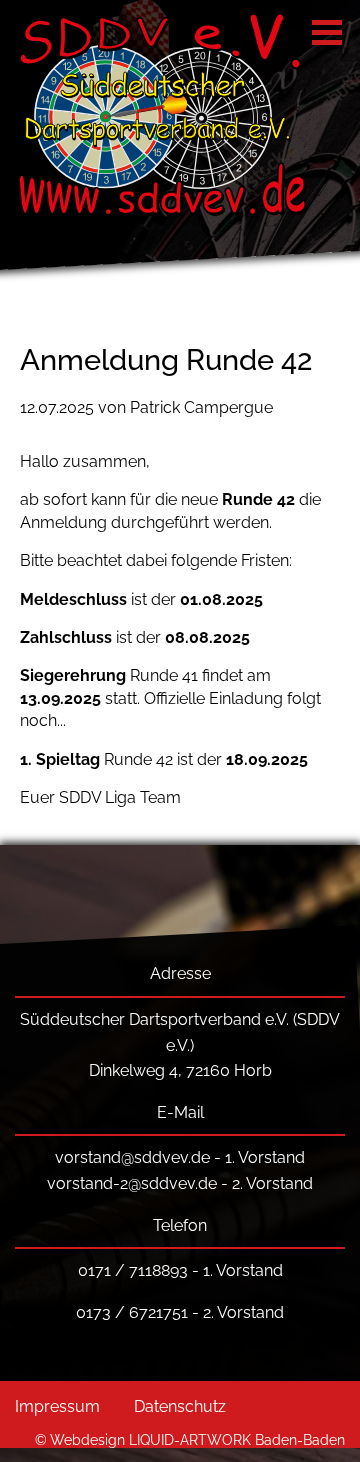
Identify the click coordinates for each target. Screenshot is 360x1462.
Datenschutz (180, 1406)
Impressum (57, 1406)
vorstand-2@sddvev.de (132, 1183)
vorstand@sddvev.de (132, 1157)
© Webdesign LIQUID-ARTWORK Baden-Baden (190, 1439)
